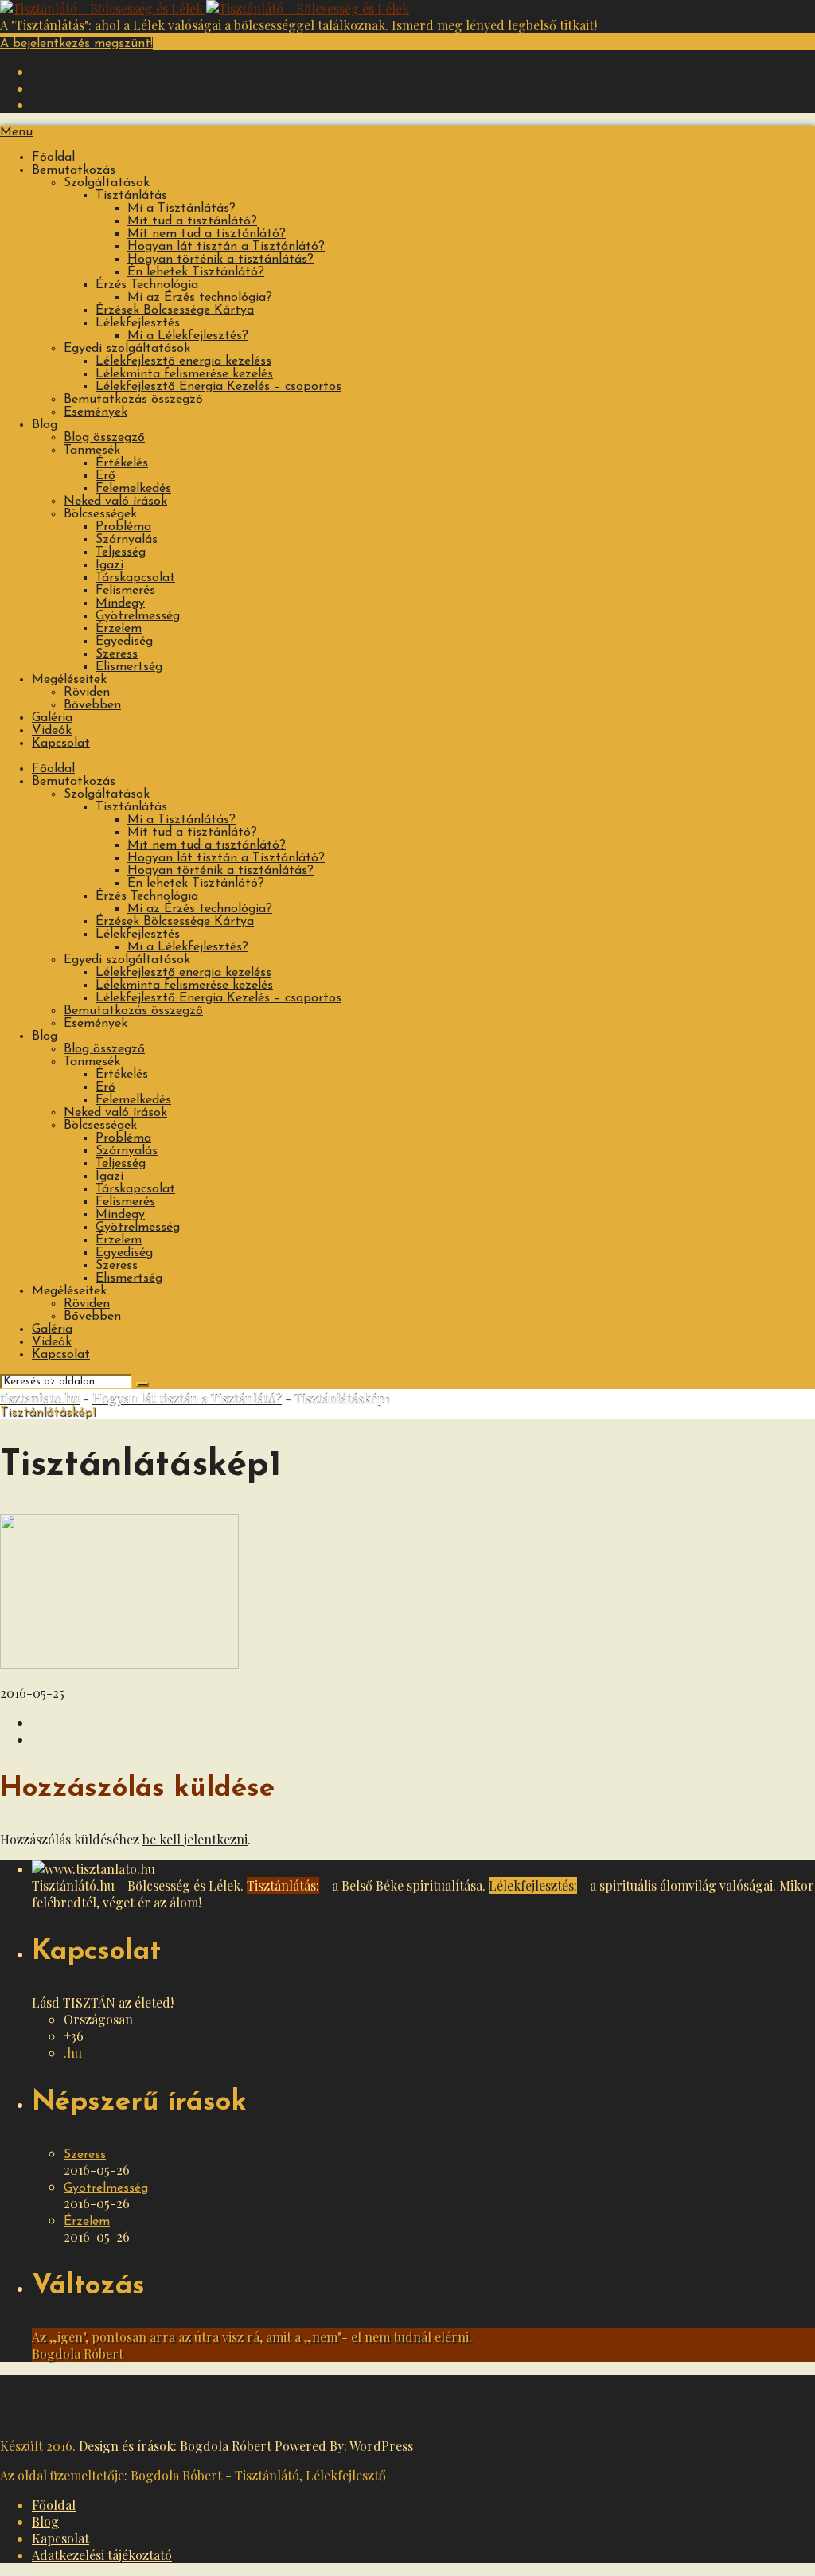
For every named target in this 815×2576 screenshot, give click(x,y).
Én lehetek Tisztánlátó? (196, 272)
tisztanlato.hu (40, 1397)
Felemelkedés (133, 489)
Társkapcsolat (135, 578)
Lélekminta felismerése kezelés (184, 374)
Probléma (123, 527)
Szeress (117, 654)
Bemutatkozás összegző (133, 400)
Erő (105, 476)
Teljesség (121, 552)
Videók (52, 731)
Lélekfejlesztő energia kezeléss (183, 361)
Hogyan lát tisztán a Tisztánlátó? (226, 247)
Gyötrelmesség (138, 616)
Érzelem (119, 629)
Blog (45, 2521)
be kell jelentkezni (195, 1839)
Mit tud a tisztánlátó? (192, 221)
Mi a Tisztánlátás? (181, 209)
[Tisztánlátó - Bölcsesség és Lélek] (205, 8)
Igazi (109, 565)
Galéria (52, 718)
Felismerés (125, 591)
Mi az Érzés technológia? (200, 298)
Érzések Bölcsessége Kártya (175, 310)
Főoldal (53, 158)
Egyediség (124, 642)
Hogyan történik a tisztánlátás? (220, 260)
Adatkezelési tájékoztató (102, 2555)
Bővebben (92, 705)
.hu (73, 2053)
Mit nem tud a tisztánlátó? (207, 234)
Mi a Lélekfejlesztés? (188, 336)
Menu (16, 132)
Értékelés (122, 463)
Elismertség (129, 667)
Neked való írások (115, 502)
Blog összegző (104, 438)
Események (96, 412)
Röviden (87, 693)
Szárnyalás (127, 540)
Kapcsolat (61, 744)
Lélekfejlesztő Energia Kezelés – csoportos (218, 387)
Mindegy (120, 603)
